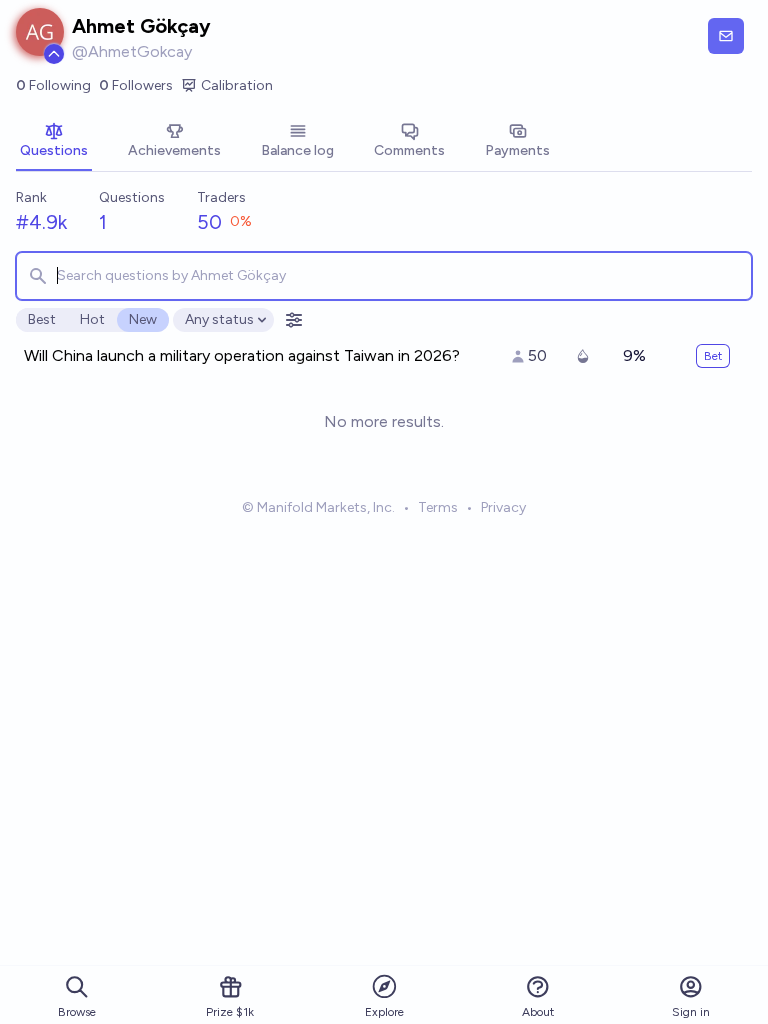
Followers (136, 85)
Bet (713, 356)
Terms (438, 507)
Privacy (503, 507)
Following (53, 85)
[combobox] (384, 276)
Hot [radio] (92, 319)
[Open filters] (294, 320)
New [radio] (143, 319)
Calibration (237, 85)
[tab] (54, 142)
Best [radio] (42, 319)
